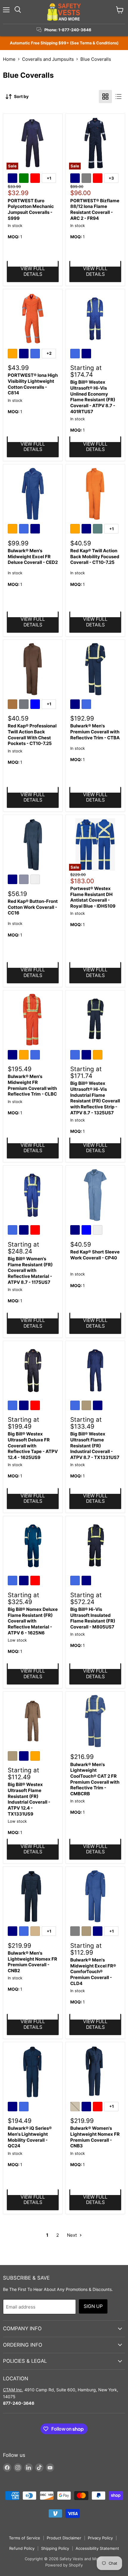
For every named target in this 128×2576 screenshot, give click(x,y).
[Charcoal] (25, 705)
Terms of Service (25, 2538)
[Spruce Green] (99, 530)
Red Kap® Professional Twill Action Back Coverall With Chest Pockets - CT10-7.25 (32, 735)
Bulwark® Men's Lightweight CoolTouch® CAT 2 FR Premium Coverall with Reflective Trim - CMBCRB (95, 1779)
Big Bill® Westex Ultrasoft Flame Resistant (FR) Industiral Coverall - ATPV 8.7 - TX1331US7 (95, 1446)
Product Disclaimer (64, 2538)
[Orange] (13, 354)
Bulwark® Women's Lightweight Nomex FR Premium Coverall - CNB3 (95, 2137)
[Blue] (36, 705)
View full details (33, 271)
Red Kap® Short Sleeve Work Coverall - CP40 (95, 1255)
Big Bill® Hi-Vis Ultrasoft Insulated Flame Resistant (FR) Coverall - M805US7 (93, 1618)
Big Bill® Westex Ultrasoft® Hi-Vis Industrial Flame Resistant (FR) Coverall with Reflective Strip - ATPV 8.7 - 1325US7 (95, 1098)
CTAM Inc (13, 2390)
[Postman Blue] (25, 880)
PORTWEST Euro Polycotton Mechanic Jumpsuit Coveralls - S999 (31, 209)
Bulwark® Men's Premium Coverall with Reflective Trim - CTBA (95, 732)
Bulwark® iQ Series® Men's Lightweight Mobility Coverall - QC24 (30, 2137)
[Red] (36, 179)
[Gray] (87, 179)
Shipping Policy (55, 2548)
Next (72, 2235)
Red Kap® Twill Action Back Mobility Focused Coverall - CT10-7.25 (95, 556)
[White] (36, 880)
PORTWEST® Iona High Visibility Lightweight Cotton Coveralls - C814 (33, 384)
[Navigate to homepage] (64, 12)
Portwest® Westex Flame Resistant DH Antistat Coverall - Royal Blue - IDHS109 (93, 897)
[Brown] (13, 705)
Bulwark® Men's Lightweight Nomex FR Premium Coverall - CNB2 (32, 1962)
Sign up (93, 2306)
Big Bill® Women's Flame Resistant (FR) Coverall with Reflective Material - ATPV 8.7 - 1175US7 (30, 1270)
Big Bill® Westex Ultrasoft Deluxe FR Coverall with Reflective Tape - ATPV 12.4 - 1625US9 (33, 1446)
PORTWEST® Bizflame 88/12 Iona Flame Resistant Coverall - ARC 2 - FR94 (95, 209)
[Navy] (13, 179)
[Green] (25, 179)
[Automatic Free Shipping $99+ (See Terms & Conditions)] (64, 43)
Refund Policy (22, 2548)
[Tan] (36, 1932)
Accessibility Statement (97, 2548)
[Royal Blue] (36, 354)
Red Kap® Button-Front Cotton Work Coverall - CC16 (33, 907)
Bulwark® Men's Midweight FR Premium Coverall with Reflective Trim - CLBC (32, 1085)
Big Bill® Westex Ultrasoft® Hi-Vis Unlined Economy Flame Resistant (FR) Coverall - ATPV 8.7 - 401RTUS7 (93, 397)
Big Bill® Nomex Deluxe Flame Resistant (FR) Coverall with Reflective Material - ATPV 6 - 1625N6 (33, 1621)
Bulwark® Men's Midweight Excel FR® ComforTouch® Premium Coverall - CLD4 (93, 1972)
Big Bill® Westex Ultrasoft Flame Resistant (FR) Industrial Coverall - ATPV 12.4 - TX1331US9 (29, 1799)
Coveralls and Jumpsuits (48, 59)
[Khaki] (87, 1406)
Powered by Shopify (64, 2565)
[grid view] (105, 97)
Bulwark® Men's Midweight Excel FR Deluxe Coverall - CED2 (33, 556)
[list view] (118, 97)
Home (9, 59)
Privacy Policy (100, 2538)
